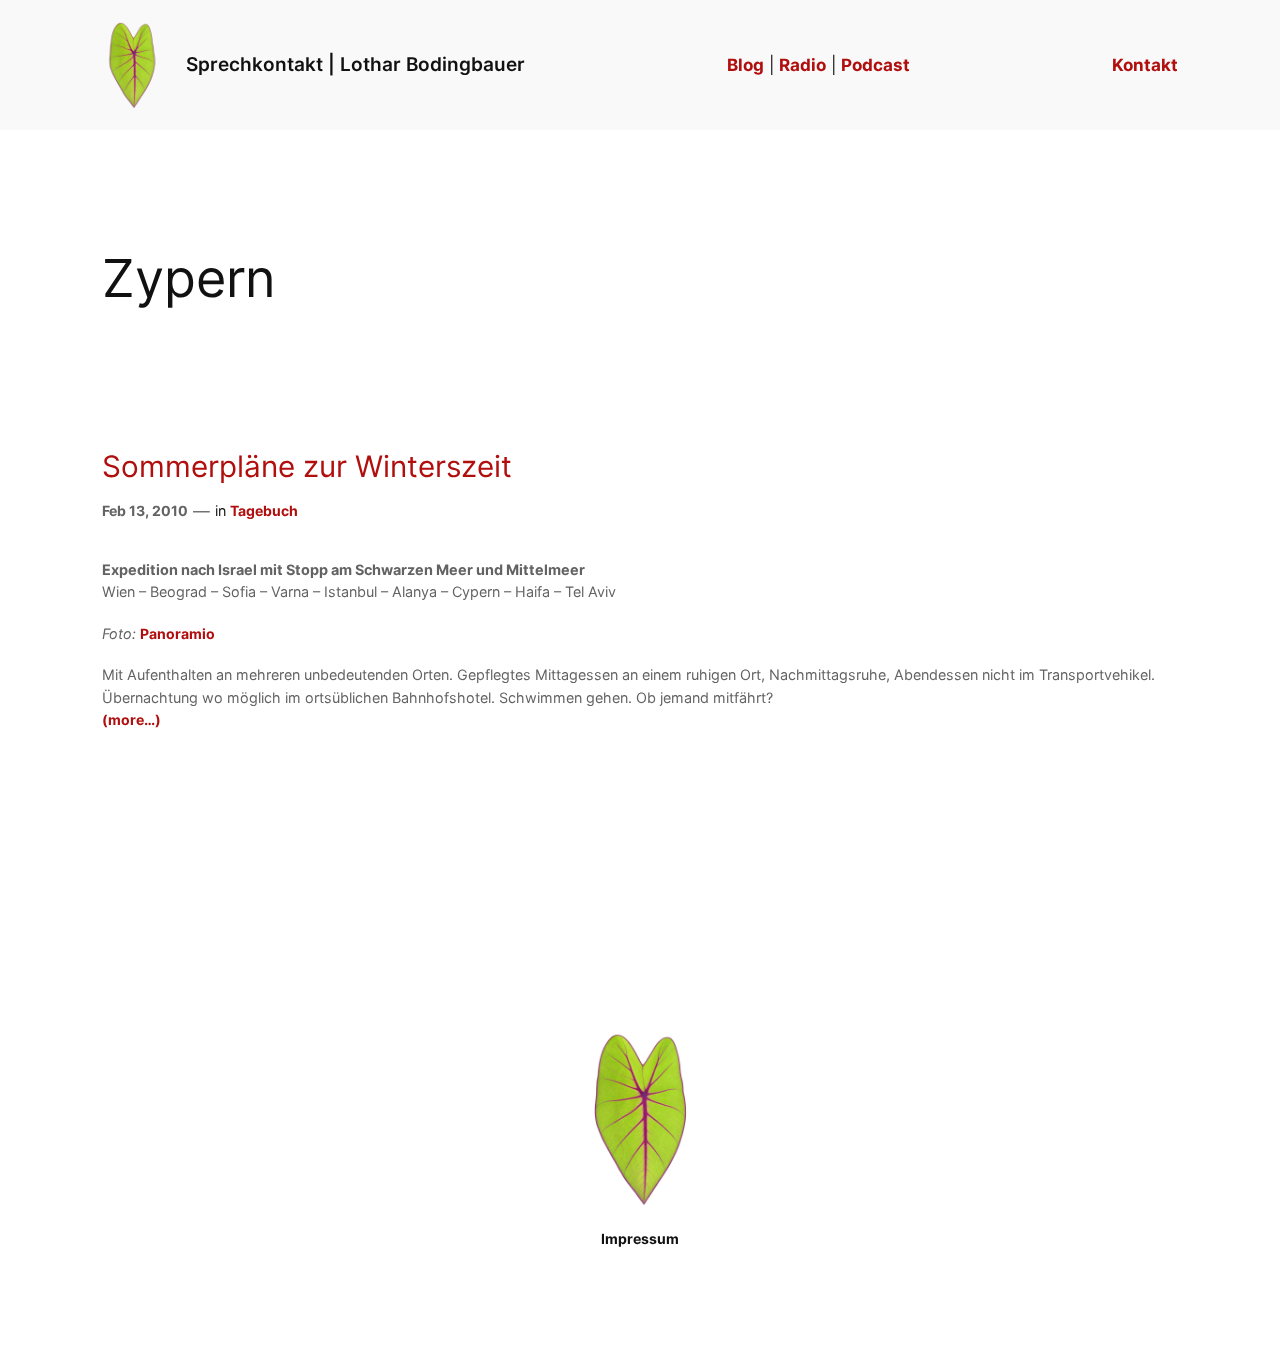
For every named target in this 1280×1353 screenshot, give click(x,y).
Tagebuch (264, 510)
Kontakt (1145, 65)
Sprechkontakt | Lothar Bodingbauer (355, 64)
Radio (802, 65)
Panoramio (177, 633)
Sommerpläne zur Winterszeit (307, 466)
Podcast (875, 65)
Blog (745, 65)
